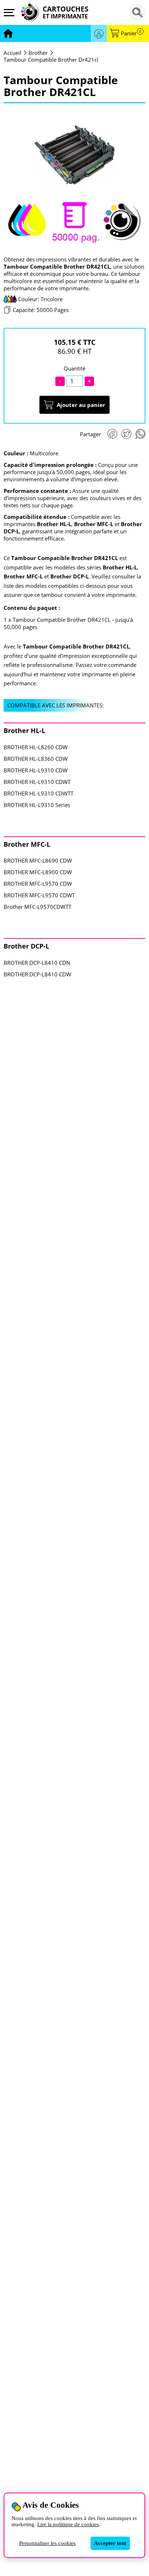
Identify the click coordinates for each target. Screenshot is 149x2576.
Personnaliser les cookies (47, 2543)
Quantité (74, 368)
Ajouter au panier (81, 405)
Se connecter (99, 33)
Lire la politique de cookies (68, 2524)
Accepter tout (110, 2543)
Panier (131, 33)
